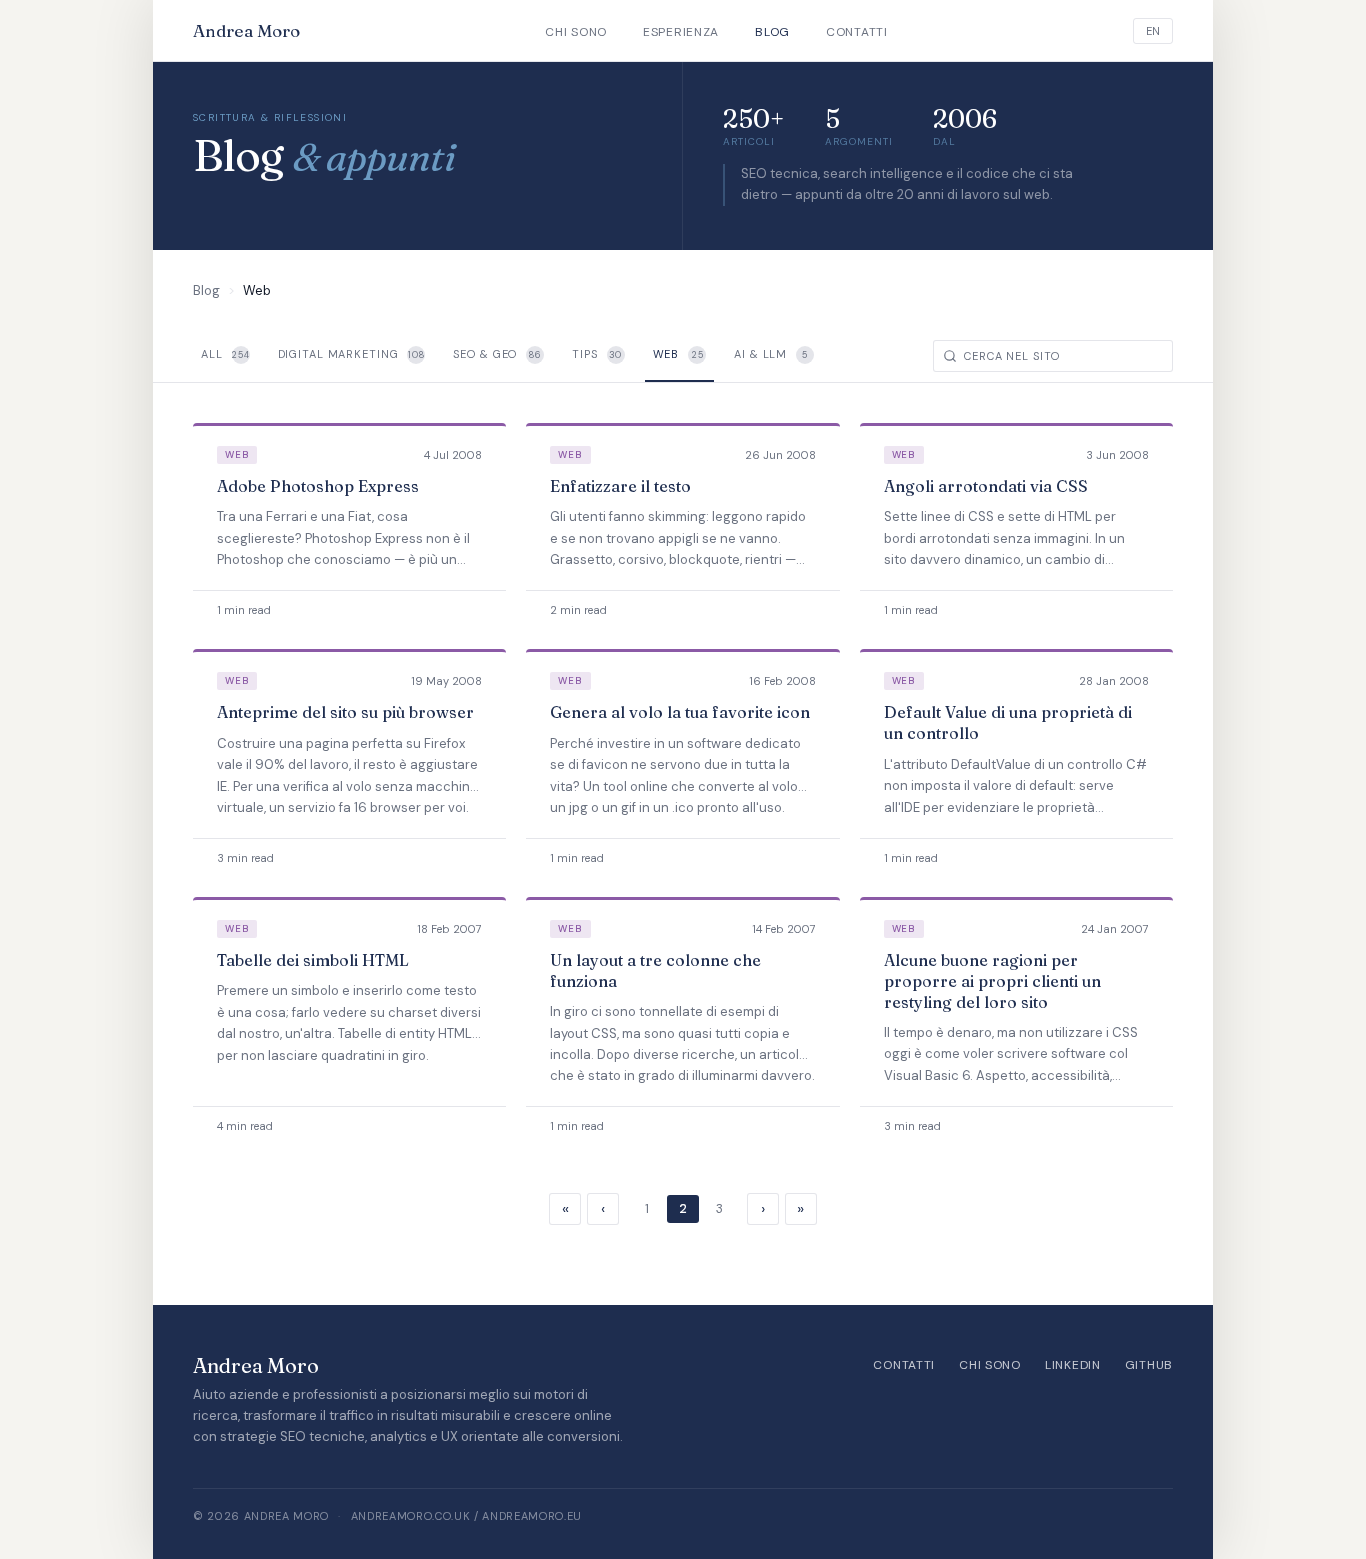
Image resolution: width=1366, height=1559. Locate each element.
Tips (597, 354)
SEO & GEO (497, 354)
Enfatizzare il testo (620, 486)
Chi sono (576, 32)
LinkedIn (1073, 1365)
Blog (772, 32)
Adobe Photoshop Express (318, 486)
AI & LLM (771, 354)
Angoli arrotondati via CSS (986, 486)
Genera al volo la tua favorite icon (680, 712)
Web (678, 354)
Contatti (857, 32)
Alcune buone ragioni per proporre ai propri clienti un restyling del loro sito (992, 981)
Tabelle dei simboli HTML (313, 960)
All (225, 354)
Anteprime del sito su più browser (345, 712)
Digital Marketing (351, 354)
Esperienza (681, 32)
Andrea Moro (246, 30)
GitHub (1149, 1365)
